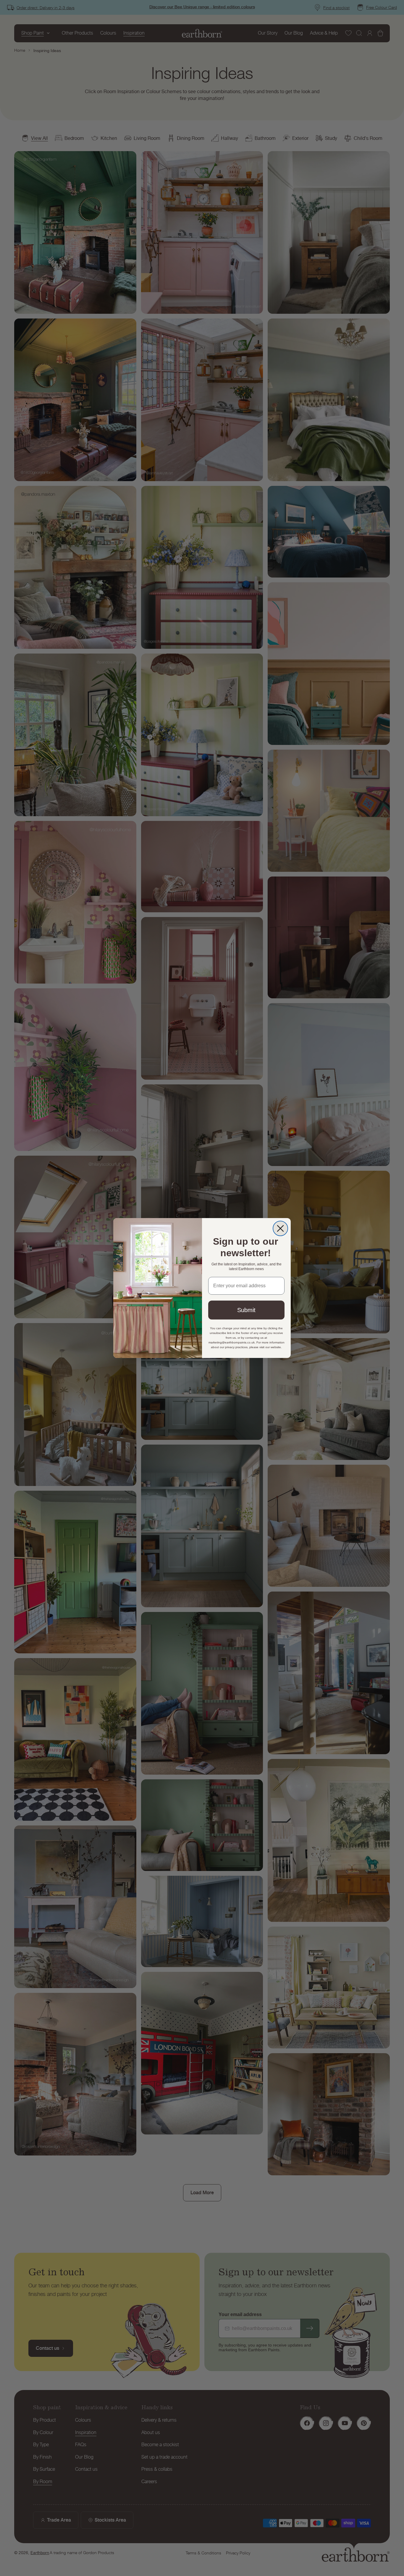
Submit (246, 1310)
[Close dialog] (280, 1228)
